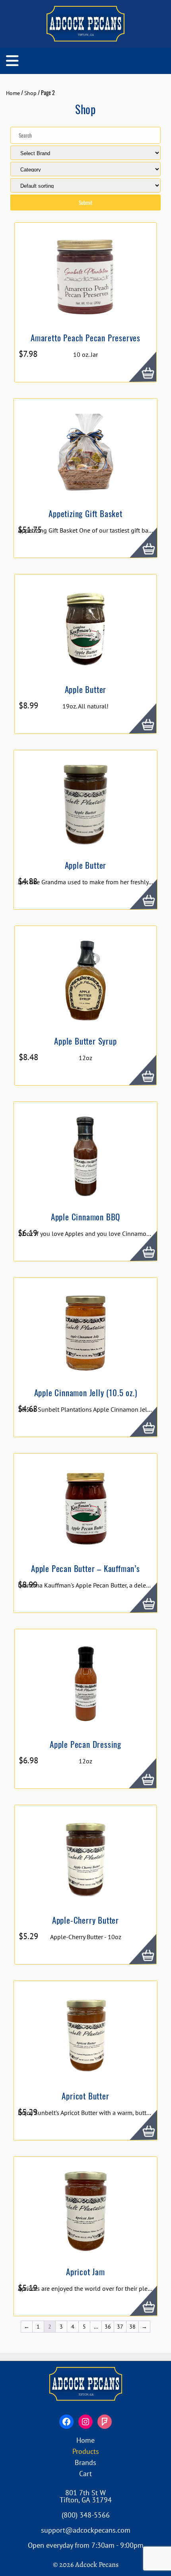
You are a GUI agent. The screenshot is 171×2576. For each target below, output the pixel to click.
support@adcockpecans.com (86, 2530)
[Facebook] (66, 2422)
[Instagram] (85, 2422)
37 (120, 2327)
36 (108, 2327)
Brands (85, 2462)
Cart (85, 2474)
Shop (30, 93)
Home (13, 93)
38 (132, 2327)
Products (86, 2451)
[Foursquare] (105, 2422)
